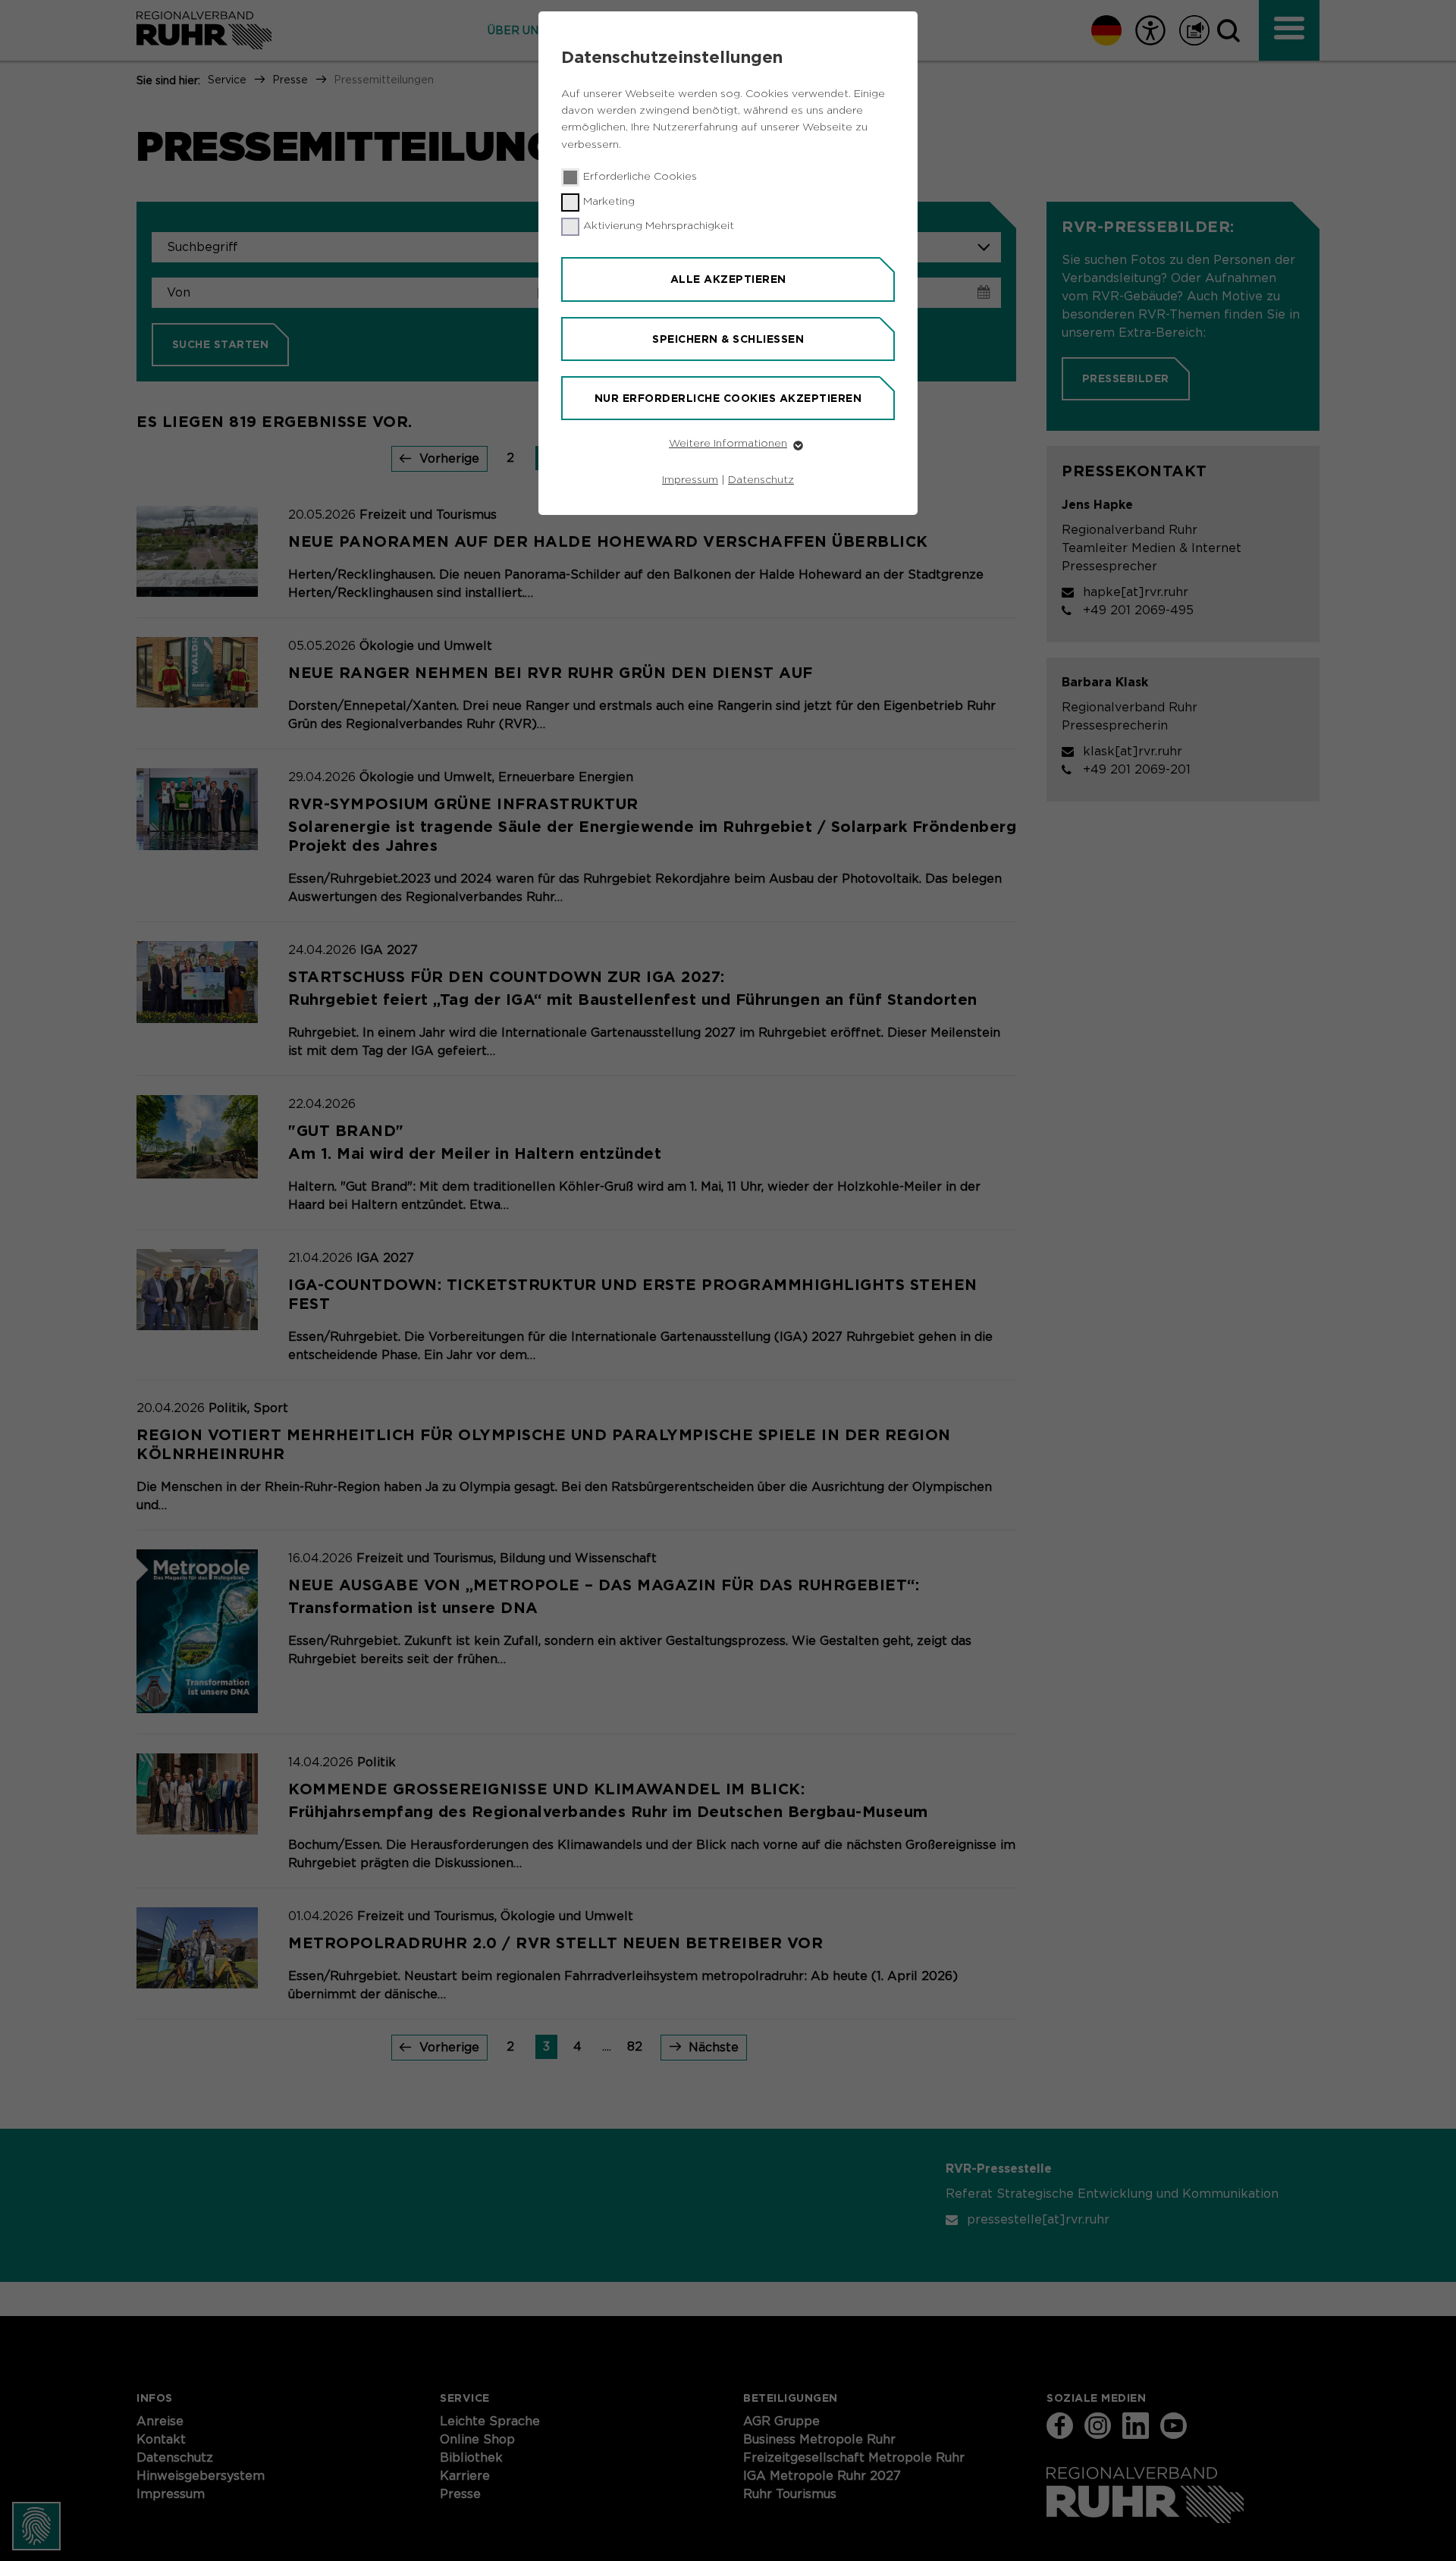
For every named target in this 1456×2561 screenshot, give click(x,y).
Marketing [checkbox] (609, 202)
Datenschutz (761, 480)
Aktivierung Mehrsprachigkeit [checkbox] (659, 226)
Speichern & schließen (728, 339)
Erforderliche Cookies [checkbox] (640, 177)
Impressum (690, 480)
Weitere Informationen (728, 444)
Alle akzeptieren (728, 279)
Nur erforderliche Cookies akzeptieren (728, 398)
